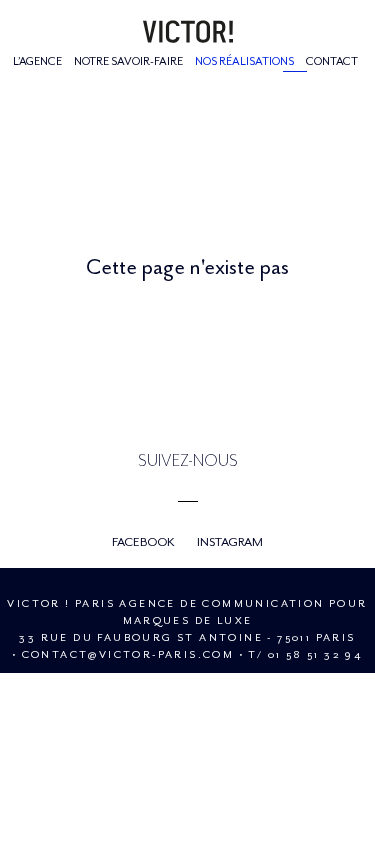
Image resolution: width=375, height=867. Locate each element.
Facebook (143, 542)
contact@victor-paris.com (128, 654)
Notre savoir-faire (128, 61)
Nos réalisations (244, 61)
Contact (332, 61)
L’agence (37, 61)
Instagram (230, 542)
